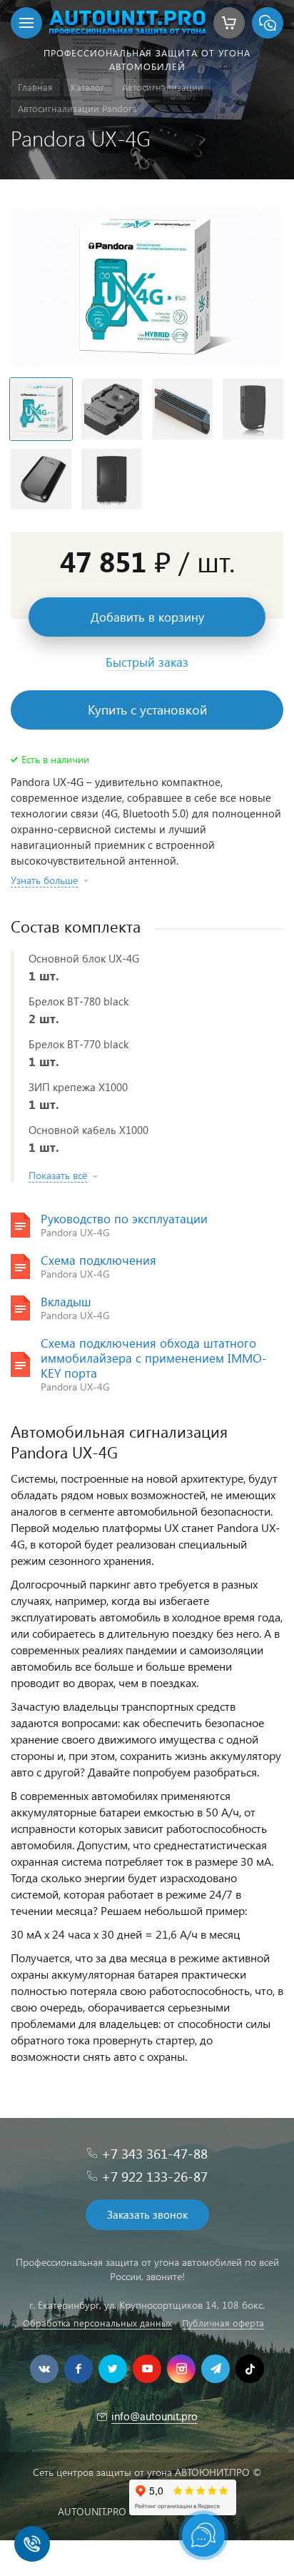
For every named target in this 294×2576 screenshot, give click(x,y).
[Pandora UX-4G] (147, 287)
